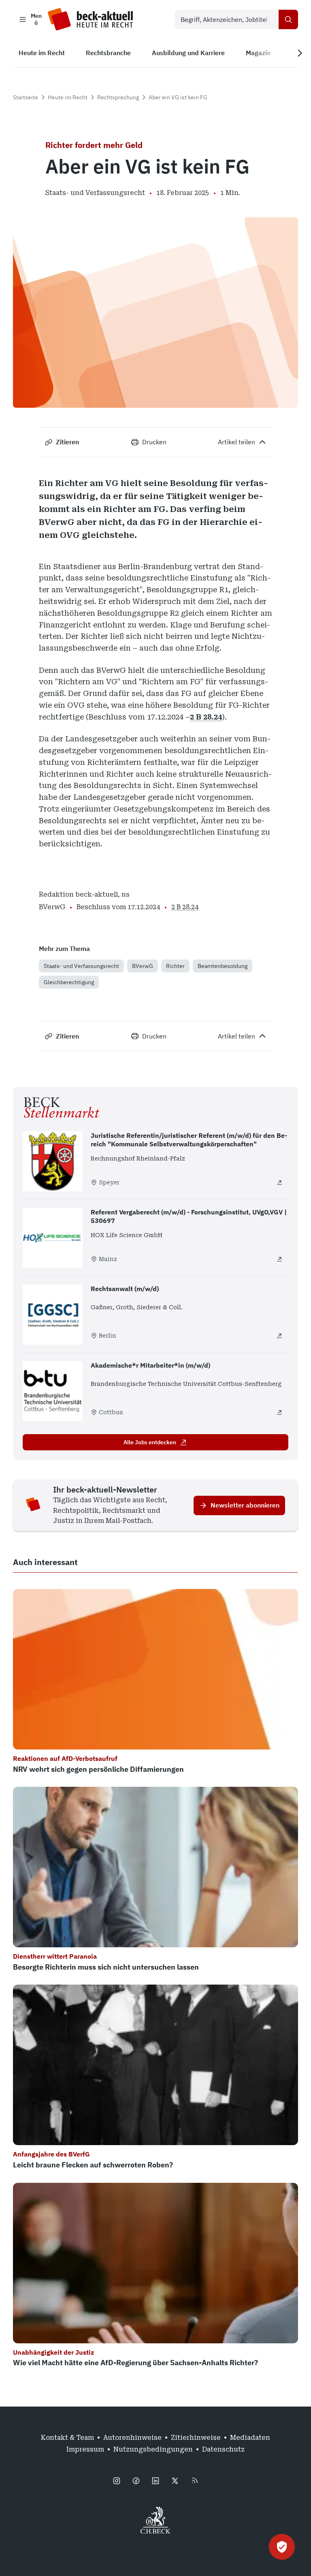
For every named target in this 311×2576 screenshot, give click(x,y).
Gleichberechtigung (69, 982)
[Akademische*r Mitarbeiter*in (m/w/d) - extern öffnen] (279, 1412)
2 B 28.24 (206, 717)
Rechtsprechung (118, 97)
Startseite (26, 97)
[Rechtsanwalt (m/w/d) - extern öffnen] (279, 1336)
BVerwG (143, 966)
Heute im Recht (68, 97)
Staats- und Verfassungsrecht (81, 966)
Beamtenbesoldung (223, 966)
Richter (175, 966)
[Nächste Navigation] (300, 53)
